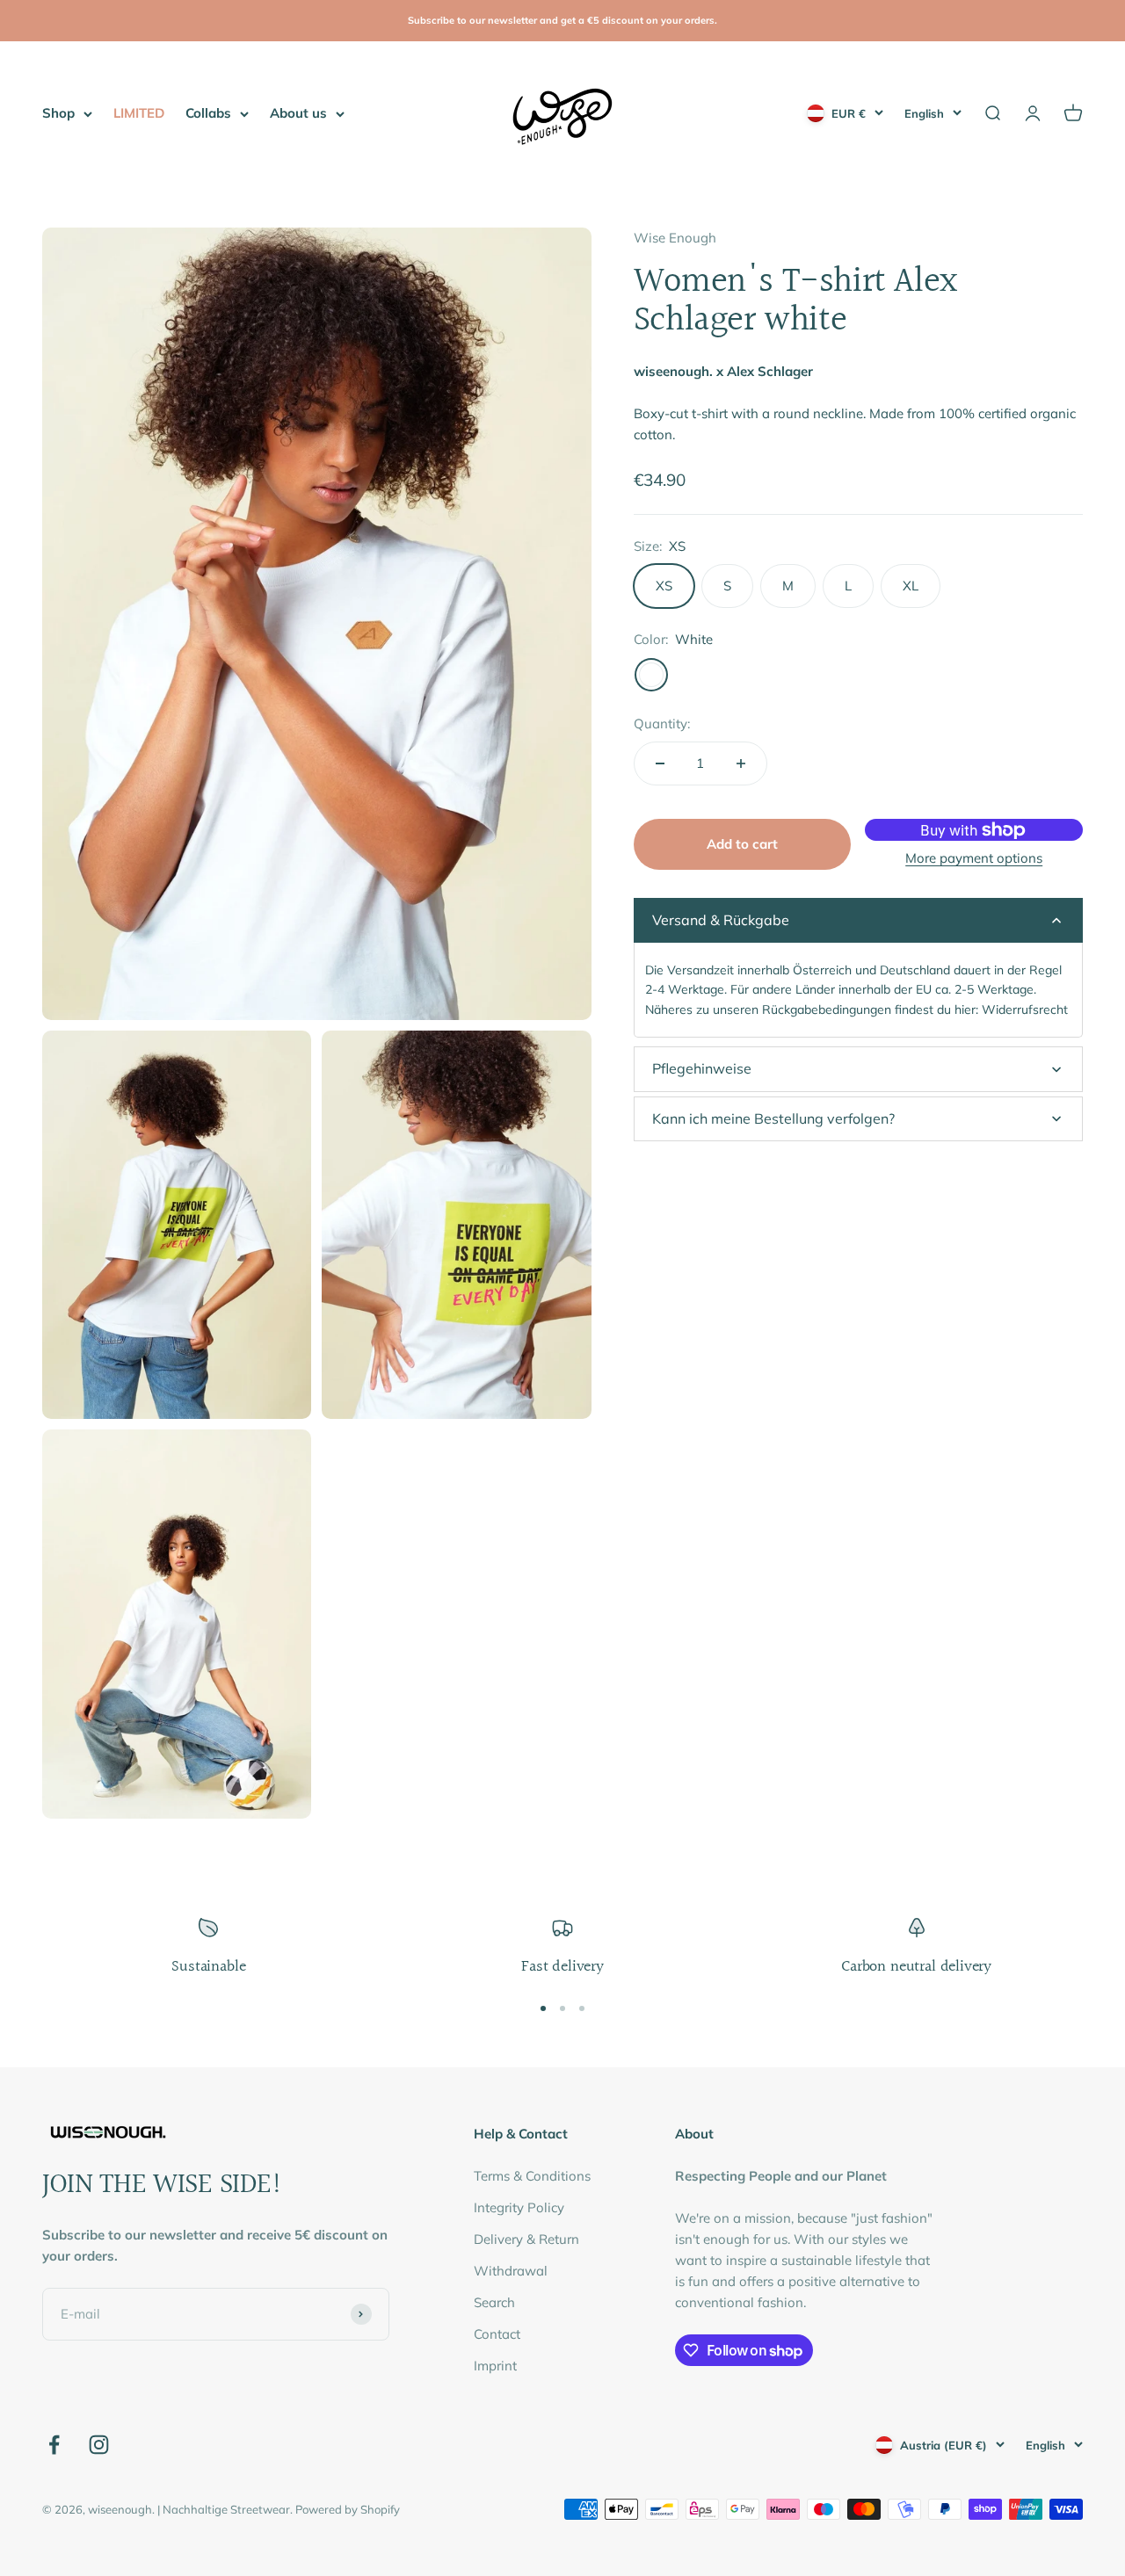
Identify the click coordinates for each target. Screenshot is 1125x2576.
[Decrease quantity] (660, 763)
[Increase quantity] (741, 763)
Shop (58, 113)
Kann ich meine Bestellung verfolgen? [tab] (773, 1118)
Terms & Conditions (532, 2176)
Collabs (208, 113)
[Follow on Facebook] (54, 2445)
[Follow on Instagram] (99, 2445)
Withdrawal (511, 2271)
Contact (497, 2334)
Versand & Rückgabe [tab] (721, 920)
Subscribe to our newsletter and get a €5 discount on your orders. (562, 20)
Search (494, 2302)
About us (298, 113)
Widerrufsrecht (1025, 1009)
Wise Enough (675, 238)
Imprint (495, 2366)
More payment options (974, 858)
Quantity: (662, 724)
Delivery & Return (526, 2239)
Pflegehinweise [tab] (702, 1068)
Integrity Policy (519, 2207)
